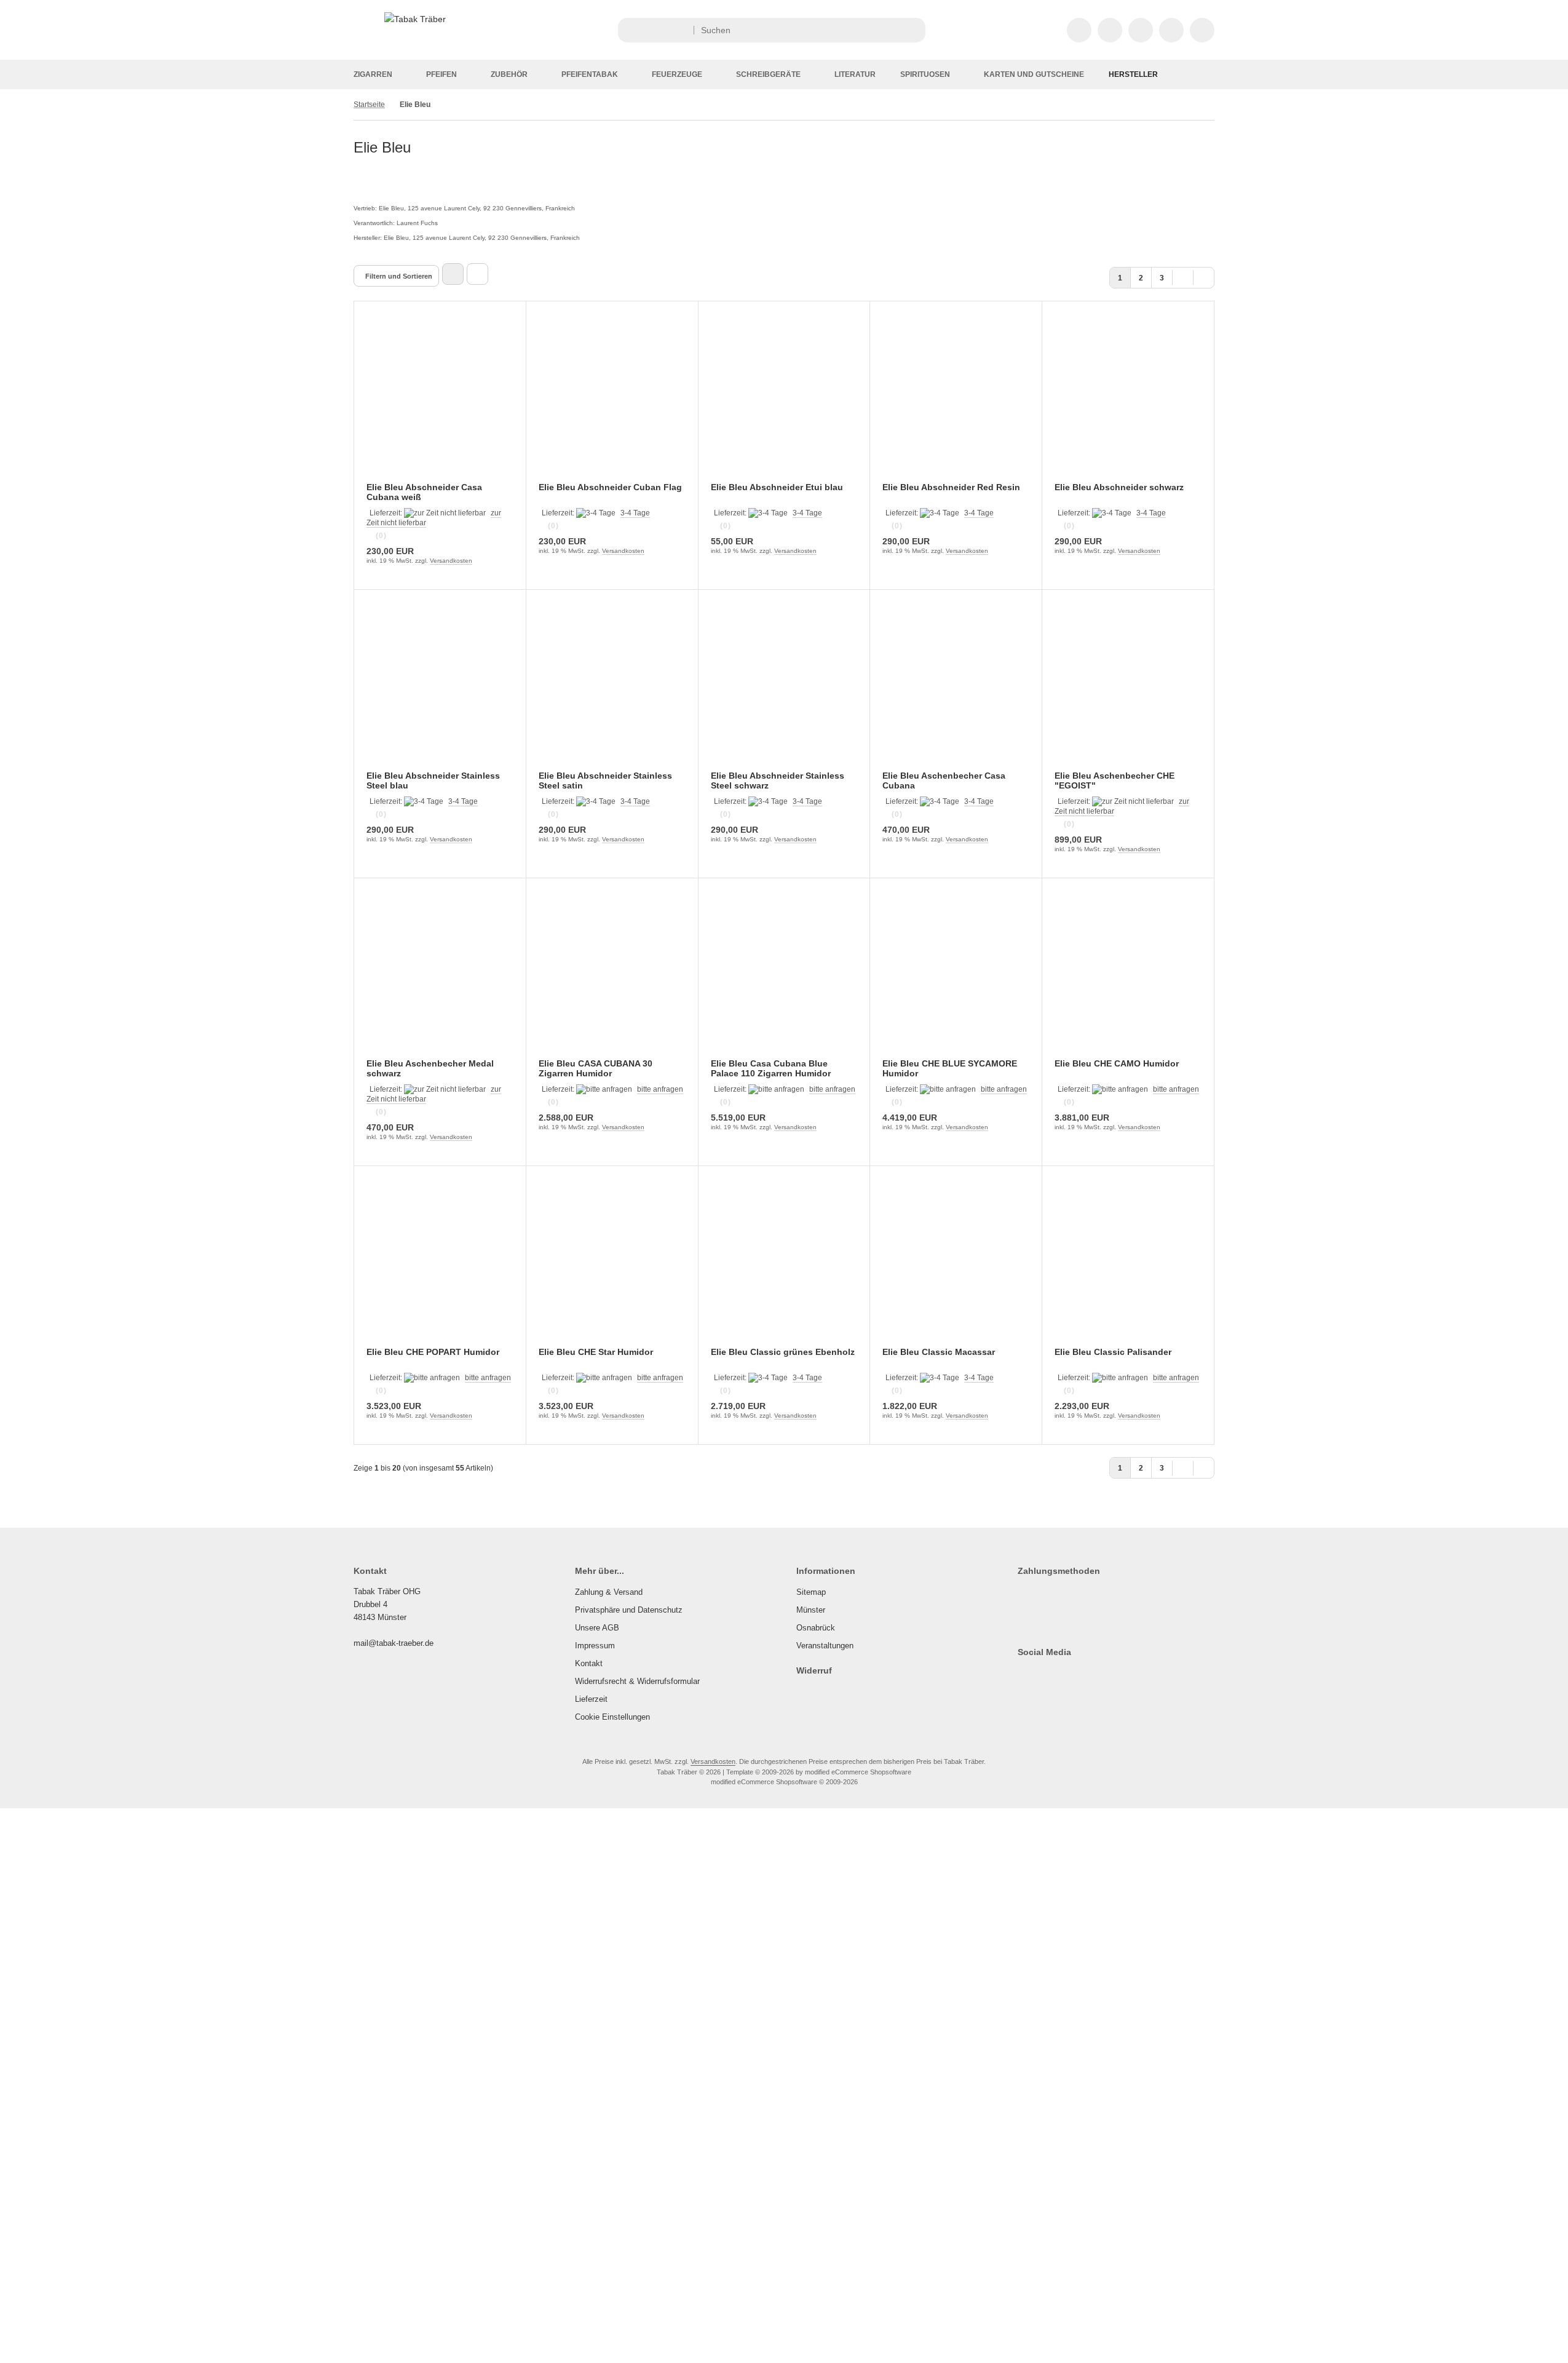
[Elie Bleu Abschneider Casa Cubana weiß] (440, 399)
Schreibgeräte (768, 74)
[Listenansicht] (477, 274)
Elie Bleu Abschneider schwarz (1119, 487)
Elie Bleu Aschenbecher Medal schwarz (430, 1068)
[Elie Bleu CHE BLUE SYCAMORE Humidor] (956, 976)
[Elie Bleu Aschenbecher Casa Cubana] (956, 688)
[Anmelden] (1110, 30)
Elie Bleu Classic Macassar (939, 1352)
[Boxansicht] (453, 274)
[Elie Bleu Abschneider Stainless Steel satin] (612, 688)
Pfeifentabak (590, 74)
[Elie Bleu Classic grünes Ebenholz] (784, 1264)
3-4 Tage (635, 513)
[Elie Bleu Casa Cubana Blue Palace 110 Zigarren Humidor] (784, 976)
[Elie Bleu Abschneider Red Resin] (956, 399)
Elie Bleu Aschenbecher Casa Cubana (944, 780)
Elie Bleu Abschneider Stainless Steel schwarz (778, 780)
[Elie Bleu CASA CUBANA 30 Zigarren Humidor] (612, 976)
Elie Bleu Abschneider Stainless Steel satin (605, 780)
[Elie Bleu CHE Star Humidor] (612, 1264)
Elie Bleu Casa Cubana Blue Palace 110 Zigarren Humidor (771, 1068)
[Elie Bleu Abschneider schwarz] (1128, 399)
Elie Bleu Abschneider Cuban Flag (610, 487)
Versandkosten (451, 561)
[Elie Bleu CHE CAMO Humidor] (1128, 976)
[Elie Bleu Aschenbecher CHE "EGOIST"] (1128, 688)
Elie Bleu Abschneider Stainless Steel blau (433, 780)
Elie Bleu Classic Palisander (1113, 1352)
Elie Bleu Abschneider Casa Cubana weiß (424, 492)
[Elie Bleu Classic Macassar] (956, 1264)
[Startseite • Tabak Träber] (415, 19)
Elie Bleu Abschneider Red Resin (951, 487)
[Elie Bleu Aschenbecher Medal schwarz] (440, 976)
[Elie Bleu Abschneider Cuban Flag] (612, 399)
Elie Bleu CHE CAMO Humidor (1117, 1063)
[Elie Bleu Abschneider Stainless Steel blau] (440, 688)
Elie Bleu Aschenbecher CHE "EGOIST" (1115, 780)
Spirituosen (925, 74)
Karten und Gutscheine (1034, 74)
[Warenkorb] (1171, 30)
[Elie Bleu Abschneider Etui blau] (784, 399)
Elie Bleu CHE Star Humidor (596, 1352)
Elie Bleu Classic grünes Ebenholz (783, 1352)
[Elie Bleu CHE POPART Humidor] (440, 1264)
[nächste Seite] (1183, 276)
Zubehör (509, 74)
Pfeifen (441, 74)
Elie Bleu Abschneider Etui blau (777, 487)
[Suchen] (913, 30)
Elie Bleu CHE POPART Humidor (433, 1352)
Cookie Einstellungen (612, 1717)
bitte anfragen (660, 1089)
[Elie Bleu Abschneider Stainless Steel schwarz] (784, 688)
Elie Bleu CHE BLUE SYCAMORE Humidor (950, 1068)
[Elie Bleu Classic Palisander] (1128, 1264)
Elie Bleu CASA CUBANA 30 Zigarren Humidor (596, 1068)
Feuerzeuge (677, 74)
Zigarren (373, 74)
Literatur (855, 74)
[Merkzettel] (1141, 30)
